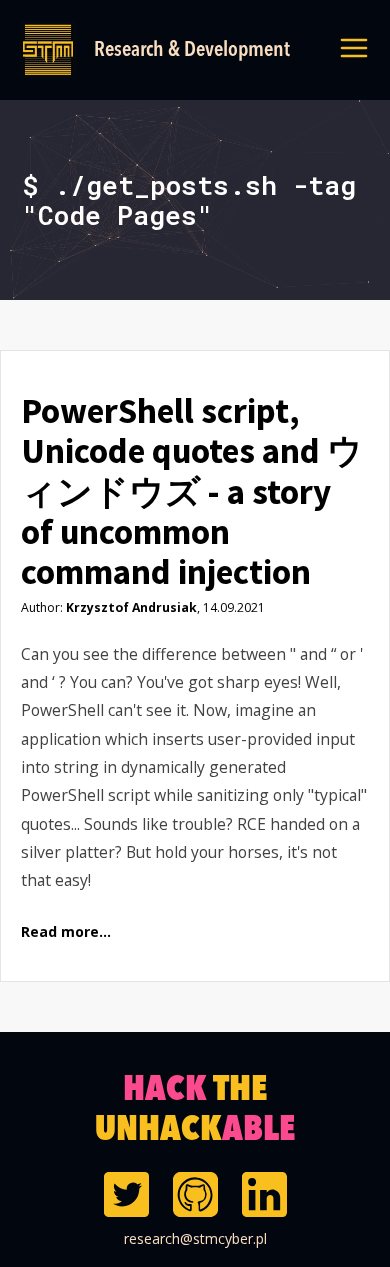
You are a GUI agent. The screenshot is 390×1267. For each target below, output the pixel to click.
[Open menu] (354, 50)
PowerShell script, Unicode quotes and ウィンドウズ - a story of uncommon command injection (192, 491)
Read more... (66, 932)
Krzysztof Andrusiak (131, 607)
